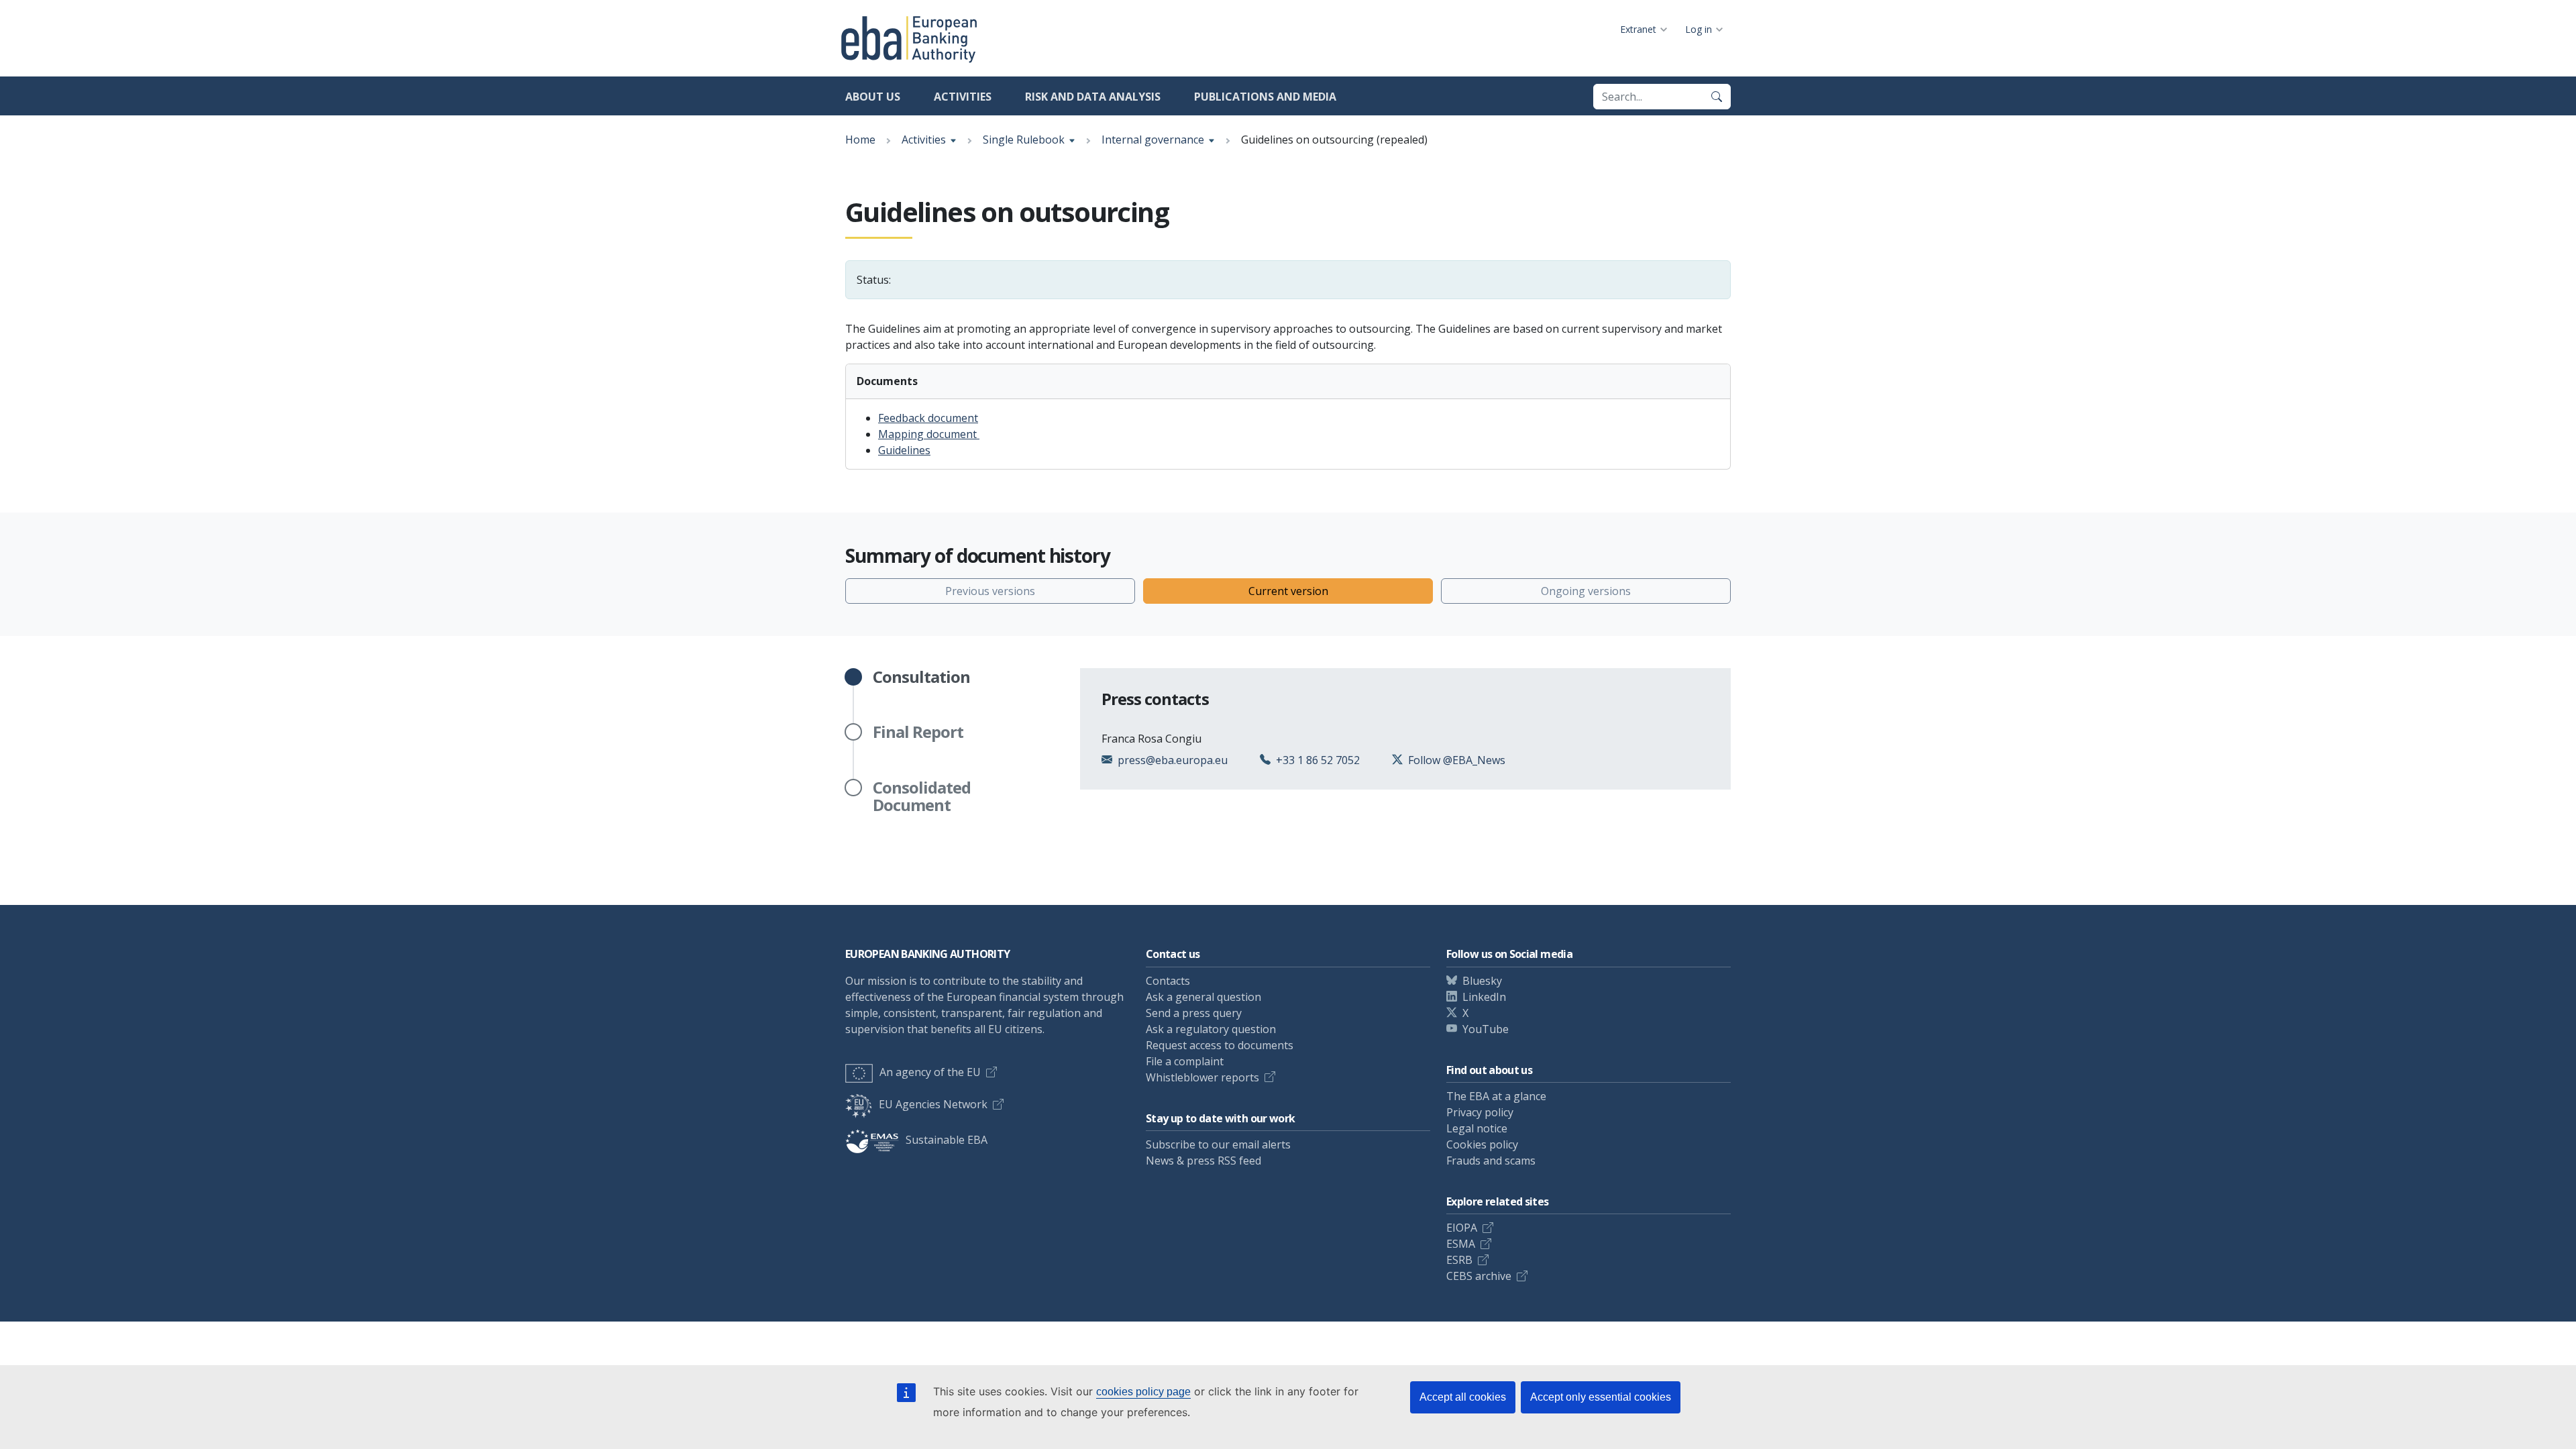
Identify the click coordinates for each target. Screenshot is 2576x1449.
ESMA (1461, 1244)
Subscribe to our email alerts (1218, 1144)
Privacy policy (1480, 1112)
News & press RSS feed (1203, 1161)
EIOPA (1462, 1228)
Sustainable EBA (947, 1140)
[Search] (1717, 97)
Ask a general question (1203, 997)
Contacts (1168, 981)
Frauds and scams (1491, 1161)
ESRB (1459, 1260)
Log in (1699, 29)
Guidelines (904, 450)
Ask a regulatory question (1211, 1029)
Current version (1288, 591)
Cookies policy (1482, 1144)
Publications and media (1265, 97)
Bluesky (1482, 981)
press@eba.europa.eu (1173, 760)
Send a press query (1194, 1013)
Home (860, 140)
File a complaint (1185, 1061)
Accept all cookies (1463, 1397)
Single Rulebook (1024, 140)
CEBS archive (1479, 1276)
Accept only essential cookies (1601, 1397)
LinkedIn (1484, 997)
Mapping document (929, 434)
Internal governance (1153, 140)
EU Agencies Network (933, 1104)
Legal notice (1477, 1128)
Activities (963, 97)
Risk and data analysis (1093, 97)
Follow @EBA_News (1457, 760)
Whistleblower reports (1202, 1077)
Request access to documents (1220, 1045)
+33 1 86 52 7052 (1318, 760)
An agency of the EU (930, 1072)
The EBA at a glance (1496, 1096)
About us (873, 97)
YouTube (1486, 1029)
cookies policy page (1143, 1392)
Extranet (1638, 29)
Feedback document (928, 418)
